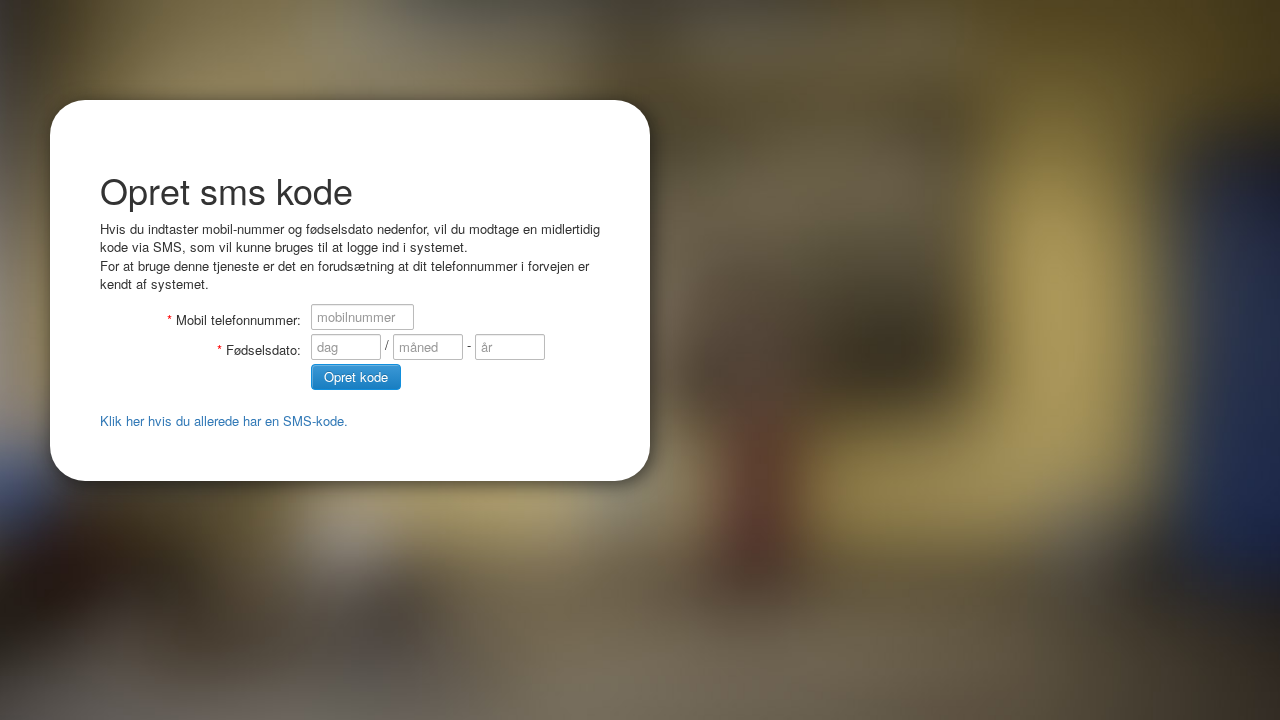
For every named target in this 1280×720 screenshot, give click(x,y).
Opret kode (356, 376)
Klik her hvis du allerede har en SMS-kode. (224, 420)
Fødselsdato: (263, 349)
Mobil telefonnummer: (238, 319)
